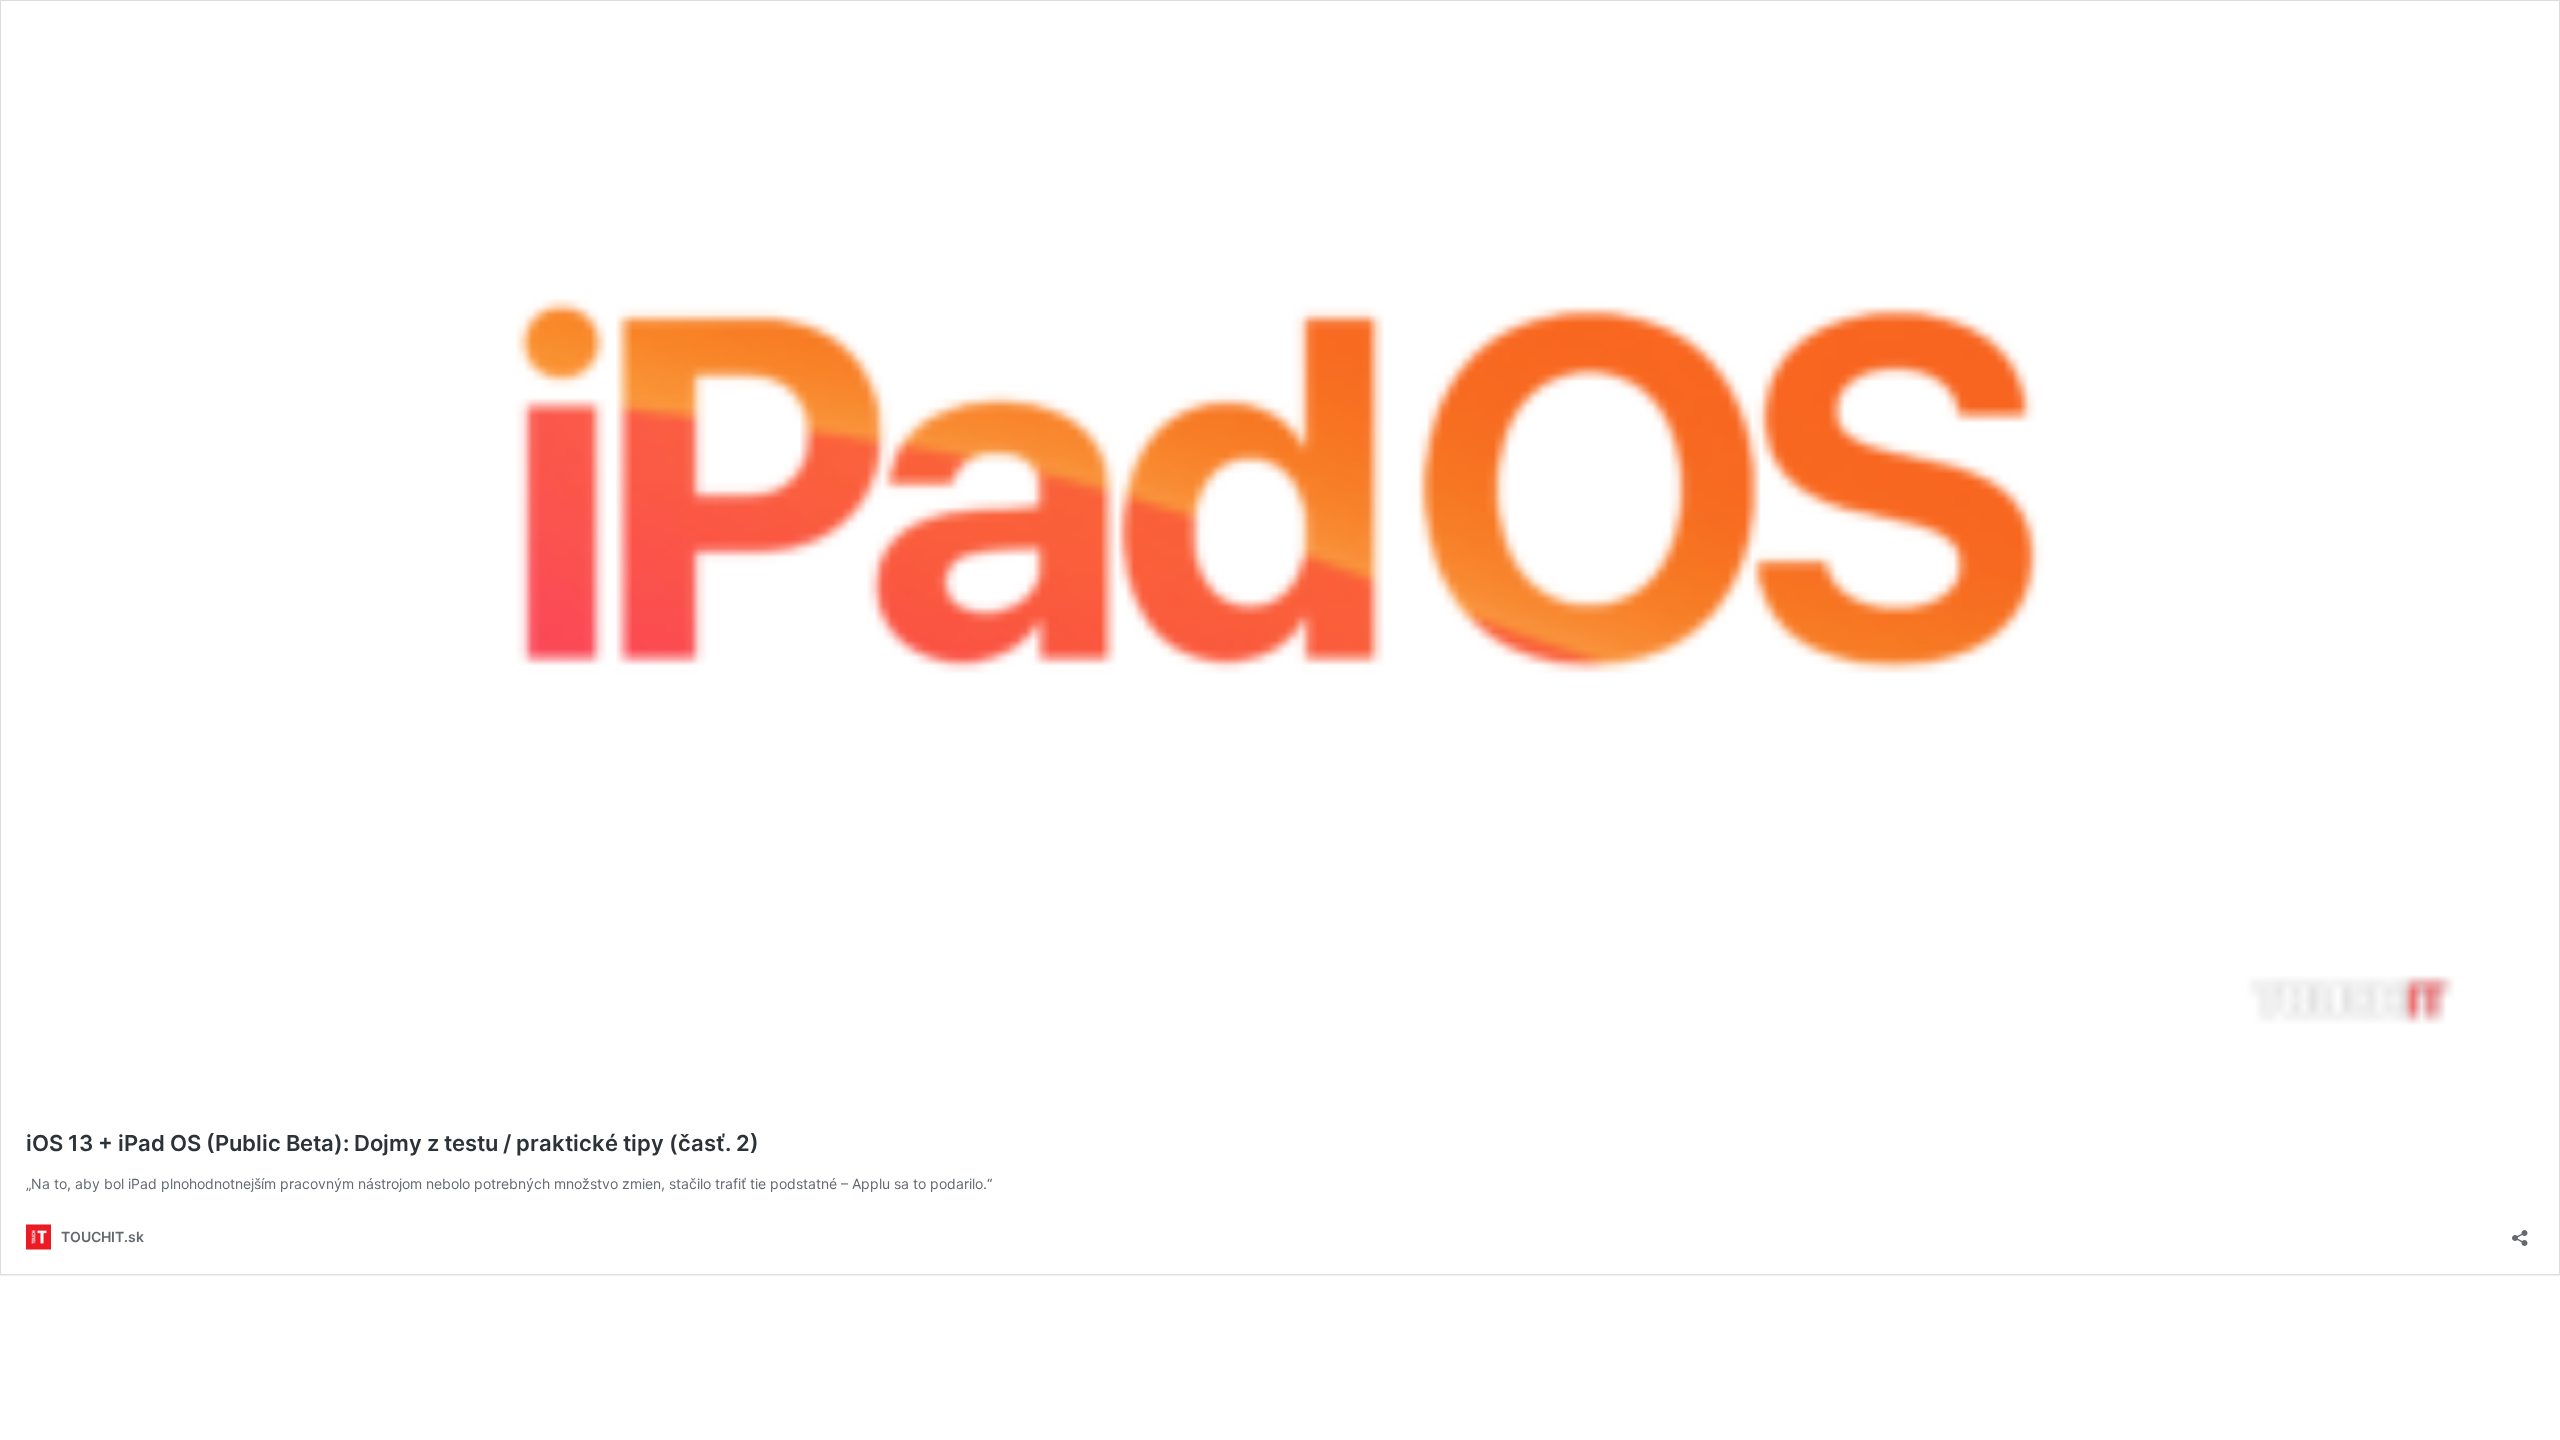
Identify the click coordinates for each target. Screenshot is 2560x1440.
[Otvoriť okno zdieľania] (2520, 1231)
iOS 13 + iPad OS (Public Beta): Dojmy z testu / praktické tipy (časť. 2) (392, 1143)
